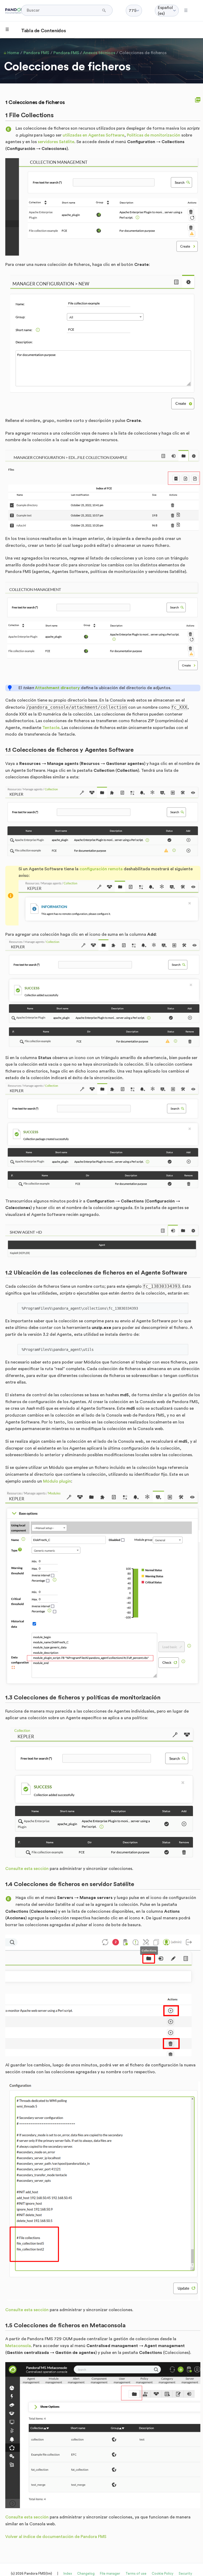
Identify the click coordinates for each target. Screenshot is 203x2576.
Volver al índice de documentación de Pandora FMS (56, 2537)
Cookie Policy (163, 2573)
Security (185, 2573)
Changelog (86, 2573)
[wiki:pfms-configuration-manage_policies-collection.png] (103, 1793)
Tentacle (51, 728)
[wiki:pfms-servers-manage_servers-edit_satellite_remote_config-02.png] (103, 2191)
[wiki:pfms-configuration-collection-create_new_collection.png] (103, 343)
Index (68, 2573)
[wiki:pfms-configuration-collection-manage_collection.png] (103, 207)
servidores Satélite (56, 142)
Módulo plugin (57, 1481)
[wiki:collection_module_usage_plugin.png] (103, 1588)
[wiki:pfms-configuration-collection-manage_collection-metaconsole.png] (103, 2435)
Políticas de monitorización (154, 135)
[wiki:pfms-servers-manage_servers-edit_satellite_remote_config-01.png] (103, 1995)
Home (13, 53)
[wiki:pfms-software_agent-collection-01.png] (103, 823)
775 (133, 11)
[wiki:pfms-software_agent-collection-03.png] (103, 994)
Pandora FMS (36, 53)
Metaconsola (18, 2346)
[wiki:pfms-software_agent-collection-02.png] (109, 903)
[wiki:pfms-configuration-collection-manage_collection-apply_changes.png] (103, 630)
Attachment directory (57, 688)
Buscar (105, 10)
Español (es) (165, 11)
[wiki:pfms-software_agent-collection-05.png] (103, 1242)
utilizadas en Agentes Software (93, 135)
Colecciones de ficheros (143, 53)
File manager (110, 2573)
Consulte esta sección (27, 1869)
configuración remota (101, 869)
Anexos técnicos (99, 53)
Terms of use (136, 2573)
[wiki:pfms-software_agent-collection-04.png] (103, 1137)
